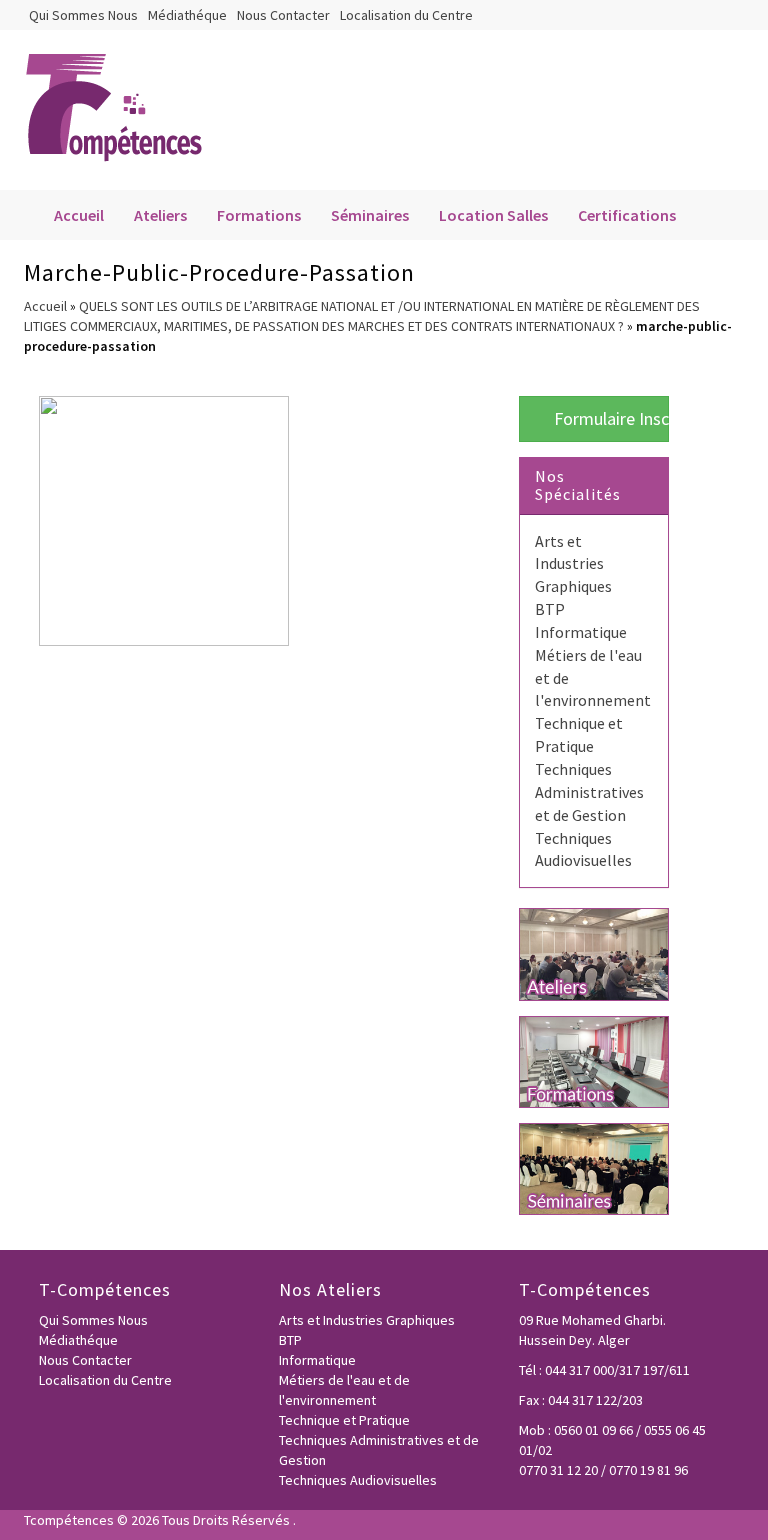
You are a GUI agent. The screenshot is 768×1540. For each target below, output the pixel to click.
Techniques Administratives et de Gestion (589, 792)
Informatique (581, 632)
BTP (550, 609)
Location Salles (493, 215)
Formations (259, 215)
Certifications (627, 215)
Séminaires (370, 215)
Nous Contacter (283, 15)
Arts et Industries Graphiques (573, 564)
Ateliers (160, 215)
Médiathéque (187, 15)
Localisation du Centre (406, 15)
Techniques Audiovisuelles (358, 1480)
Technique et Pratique (344, 1420)
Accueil (79, 215)
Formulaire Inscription (609, 418)
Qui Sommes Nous (83, 15)
